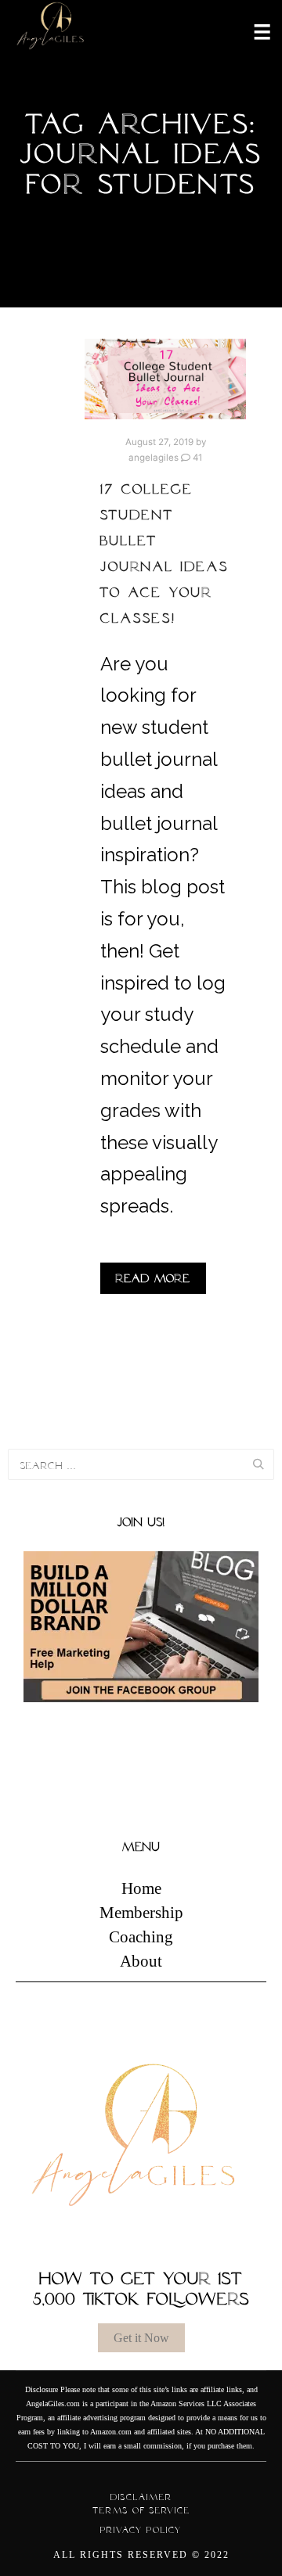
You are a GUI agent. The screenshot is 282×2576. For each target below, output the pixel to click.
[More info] (252, 31)
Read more (153, 1278)
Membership (141, 1913)
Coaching (141, 1937)
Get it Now (141, 2338)
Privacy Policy (141, 2530)
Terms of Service (141, 2510)
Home (141, 1888)
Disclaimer (141, 2497)
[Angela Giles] (51, 31)
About (141, 1961)
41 (196, 458)
